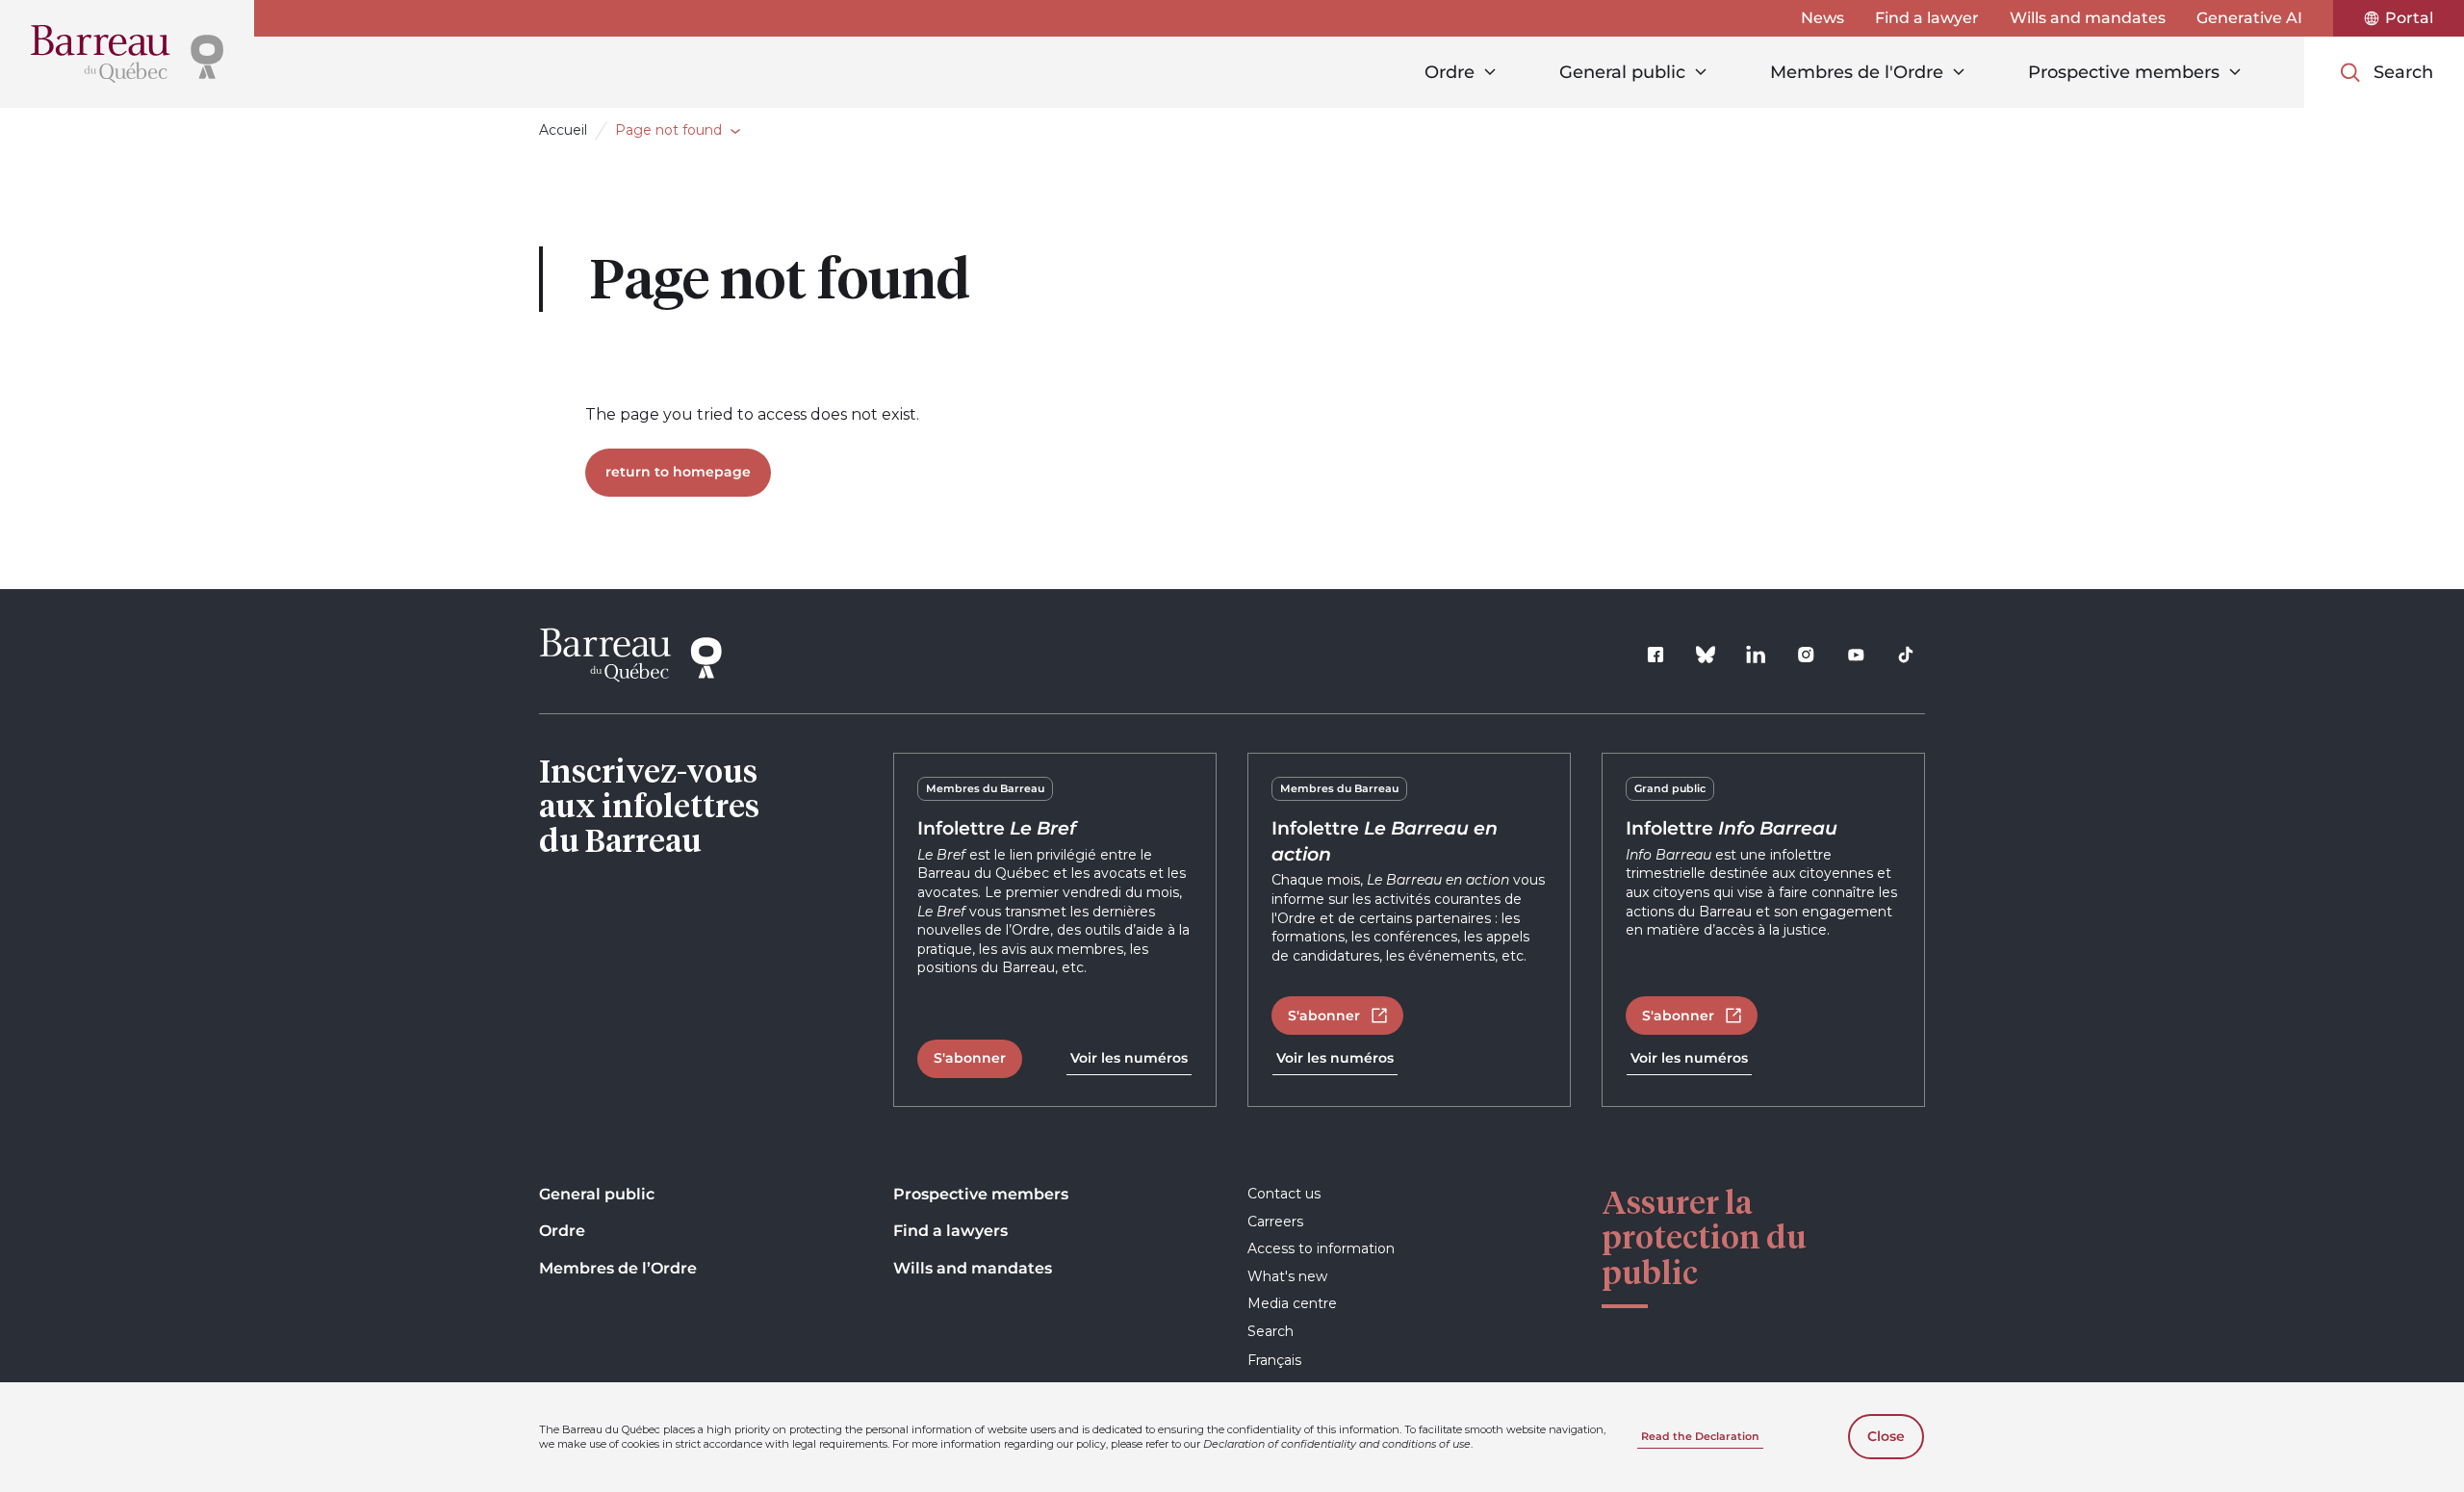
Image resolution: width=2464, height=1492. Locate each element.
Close (1886, 1436)
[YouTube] (1856, 655)
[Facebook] (1655, 655)
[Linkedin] (1756, 655)
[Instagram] (1806, 655)
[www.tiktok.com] (1906, 655)
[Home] (127, 54)
